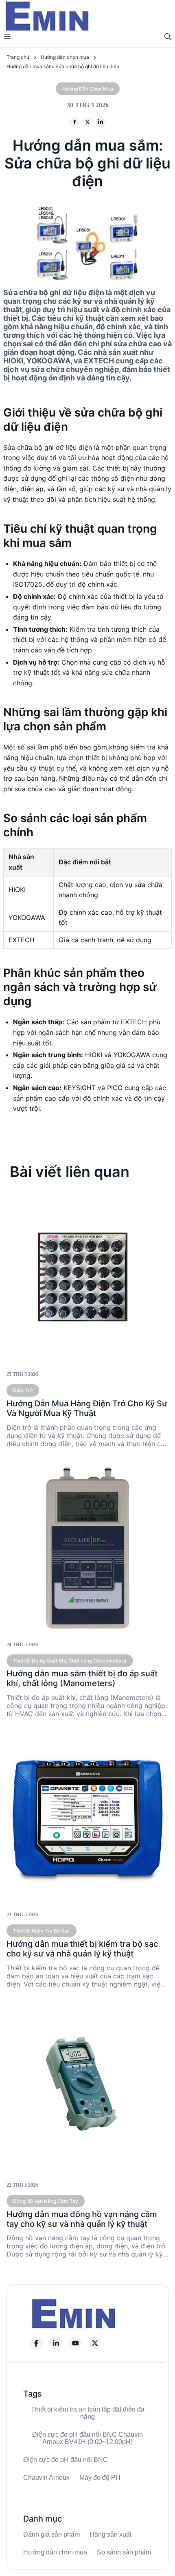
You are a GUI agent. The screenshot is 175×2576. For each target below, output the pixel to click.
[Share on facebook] (74, 122)
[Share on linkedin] (101, 122)
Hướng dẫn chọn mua (65, 57)
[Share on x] (87, 122)
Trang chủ (18, 57)
